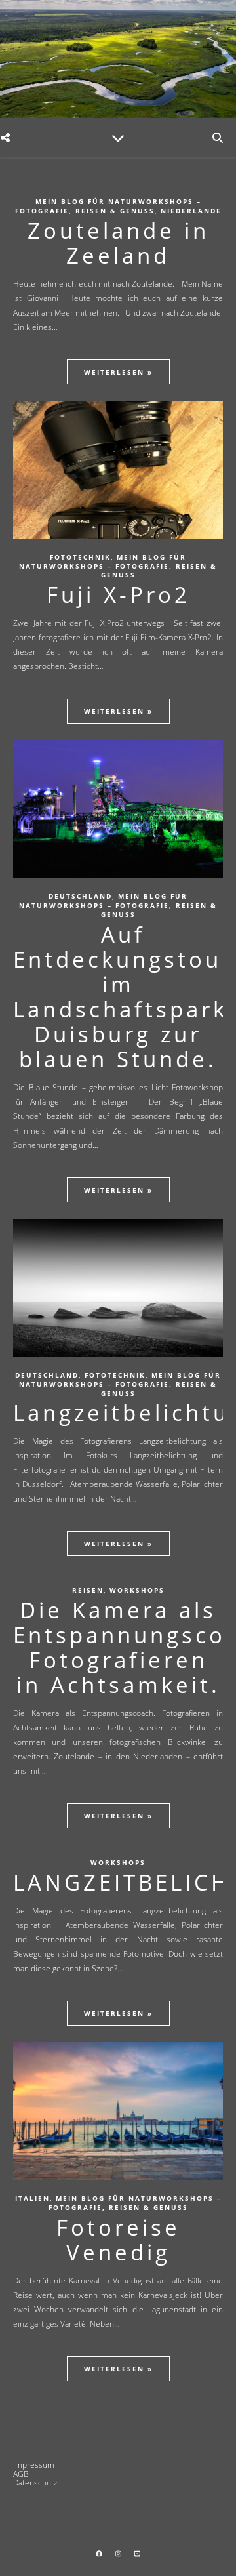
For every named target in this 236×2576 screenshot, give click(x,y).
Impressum (34, 2465)
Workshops (137, 1590)
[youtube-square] (137, 2554)
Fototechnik (80, 557)
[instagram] (119, 2554)
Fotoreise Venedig (118, 2240)
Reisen (88, 1590)
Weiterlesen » (118, 372)
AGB (21, 2474)
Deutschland (80, 896)
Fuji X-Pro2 (118, 595)
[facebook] (100, 2554)
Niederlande (191, 211)
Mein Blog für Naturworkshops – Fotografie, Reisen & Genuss (108, 206)
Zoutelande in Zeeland (118, 243)
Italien (32, 2198)
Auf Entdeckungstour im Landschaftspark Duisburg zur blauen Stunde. (123, 997)
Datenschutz (35, 2483)
